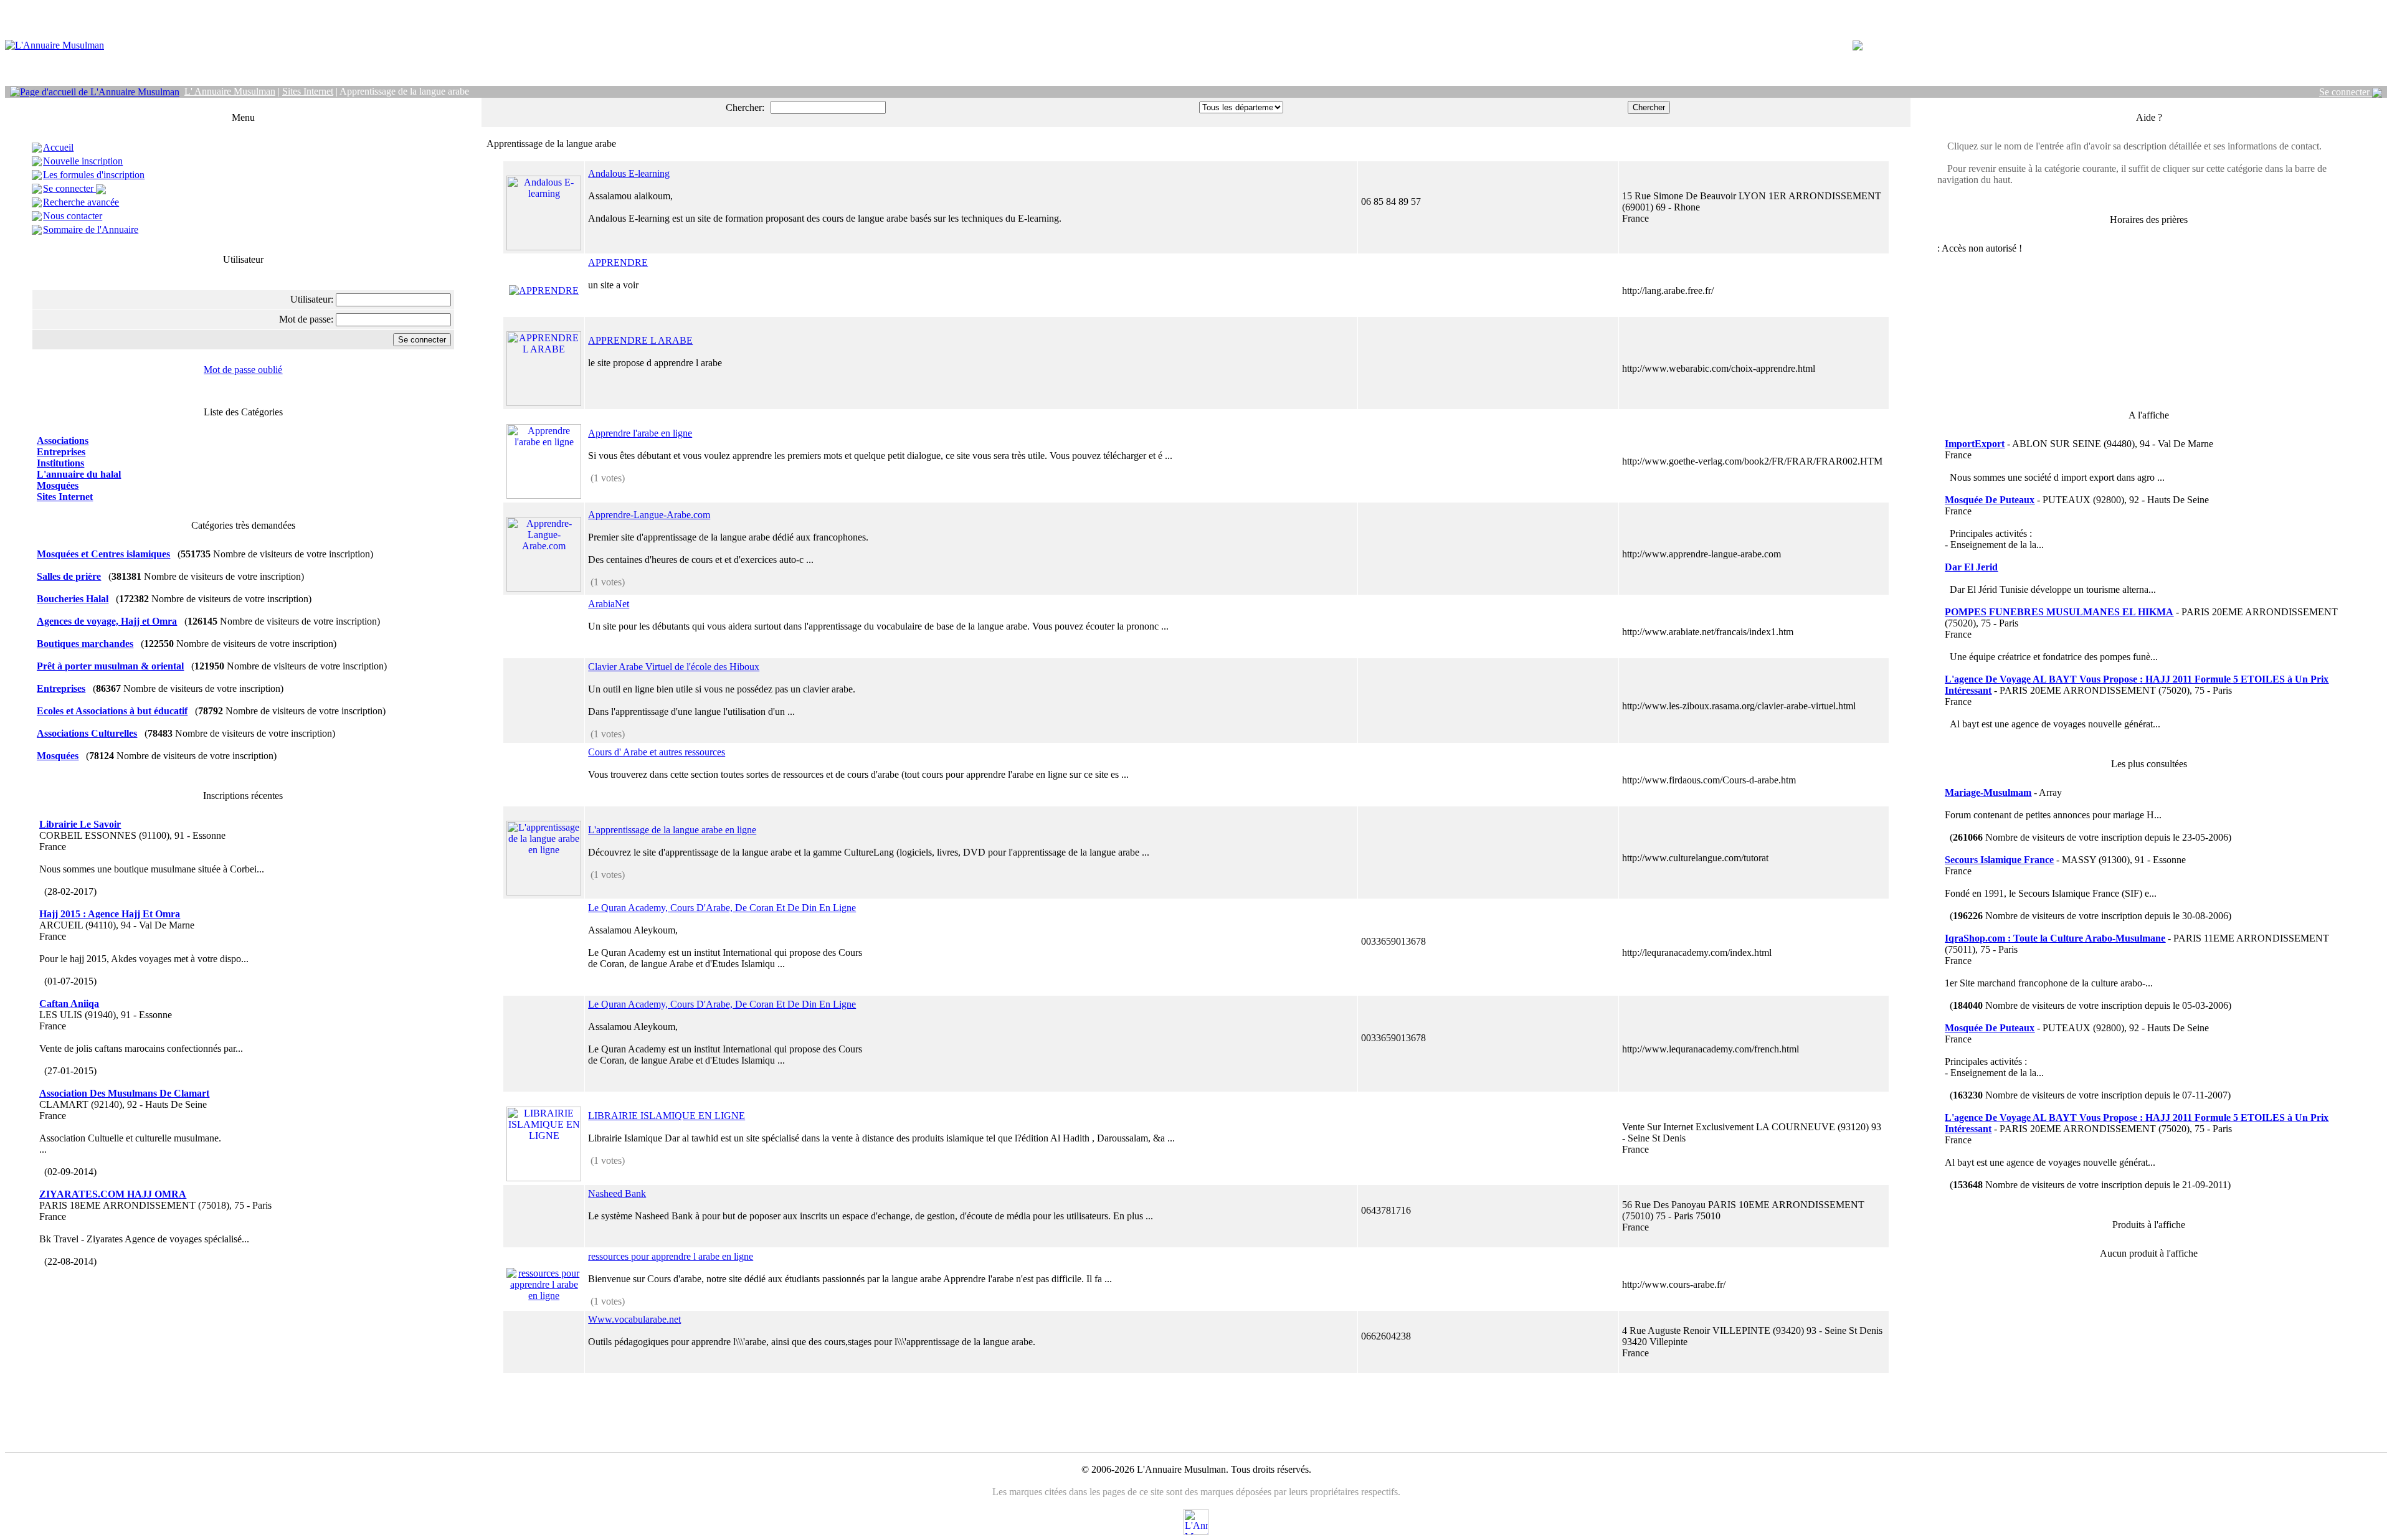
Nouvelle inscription (83, 161)
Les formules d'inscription (94, 175)
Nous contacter (73, 216)
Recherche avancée (81, 202)
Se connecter (2346, 92)
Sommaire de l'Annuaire (91, 229)
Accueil (58, 147)
